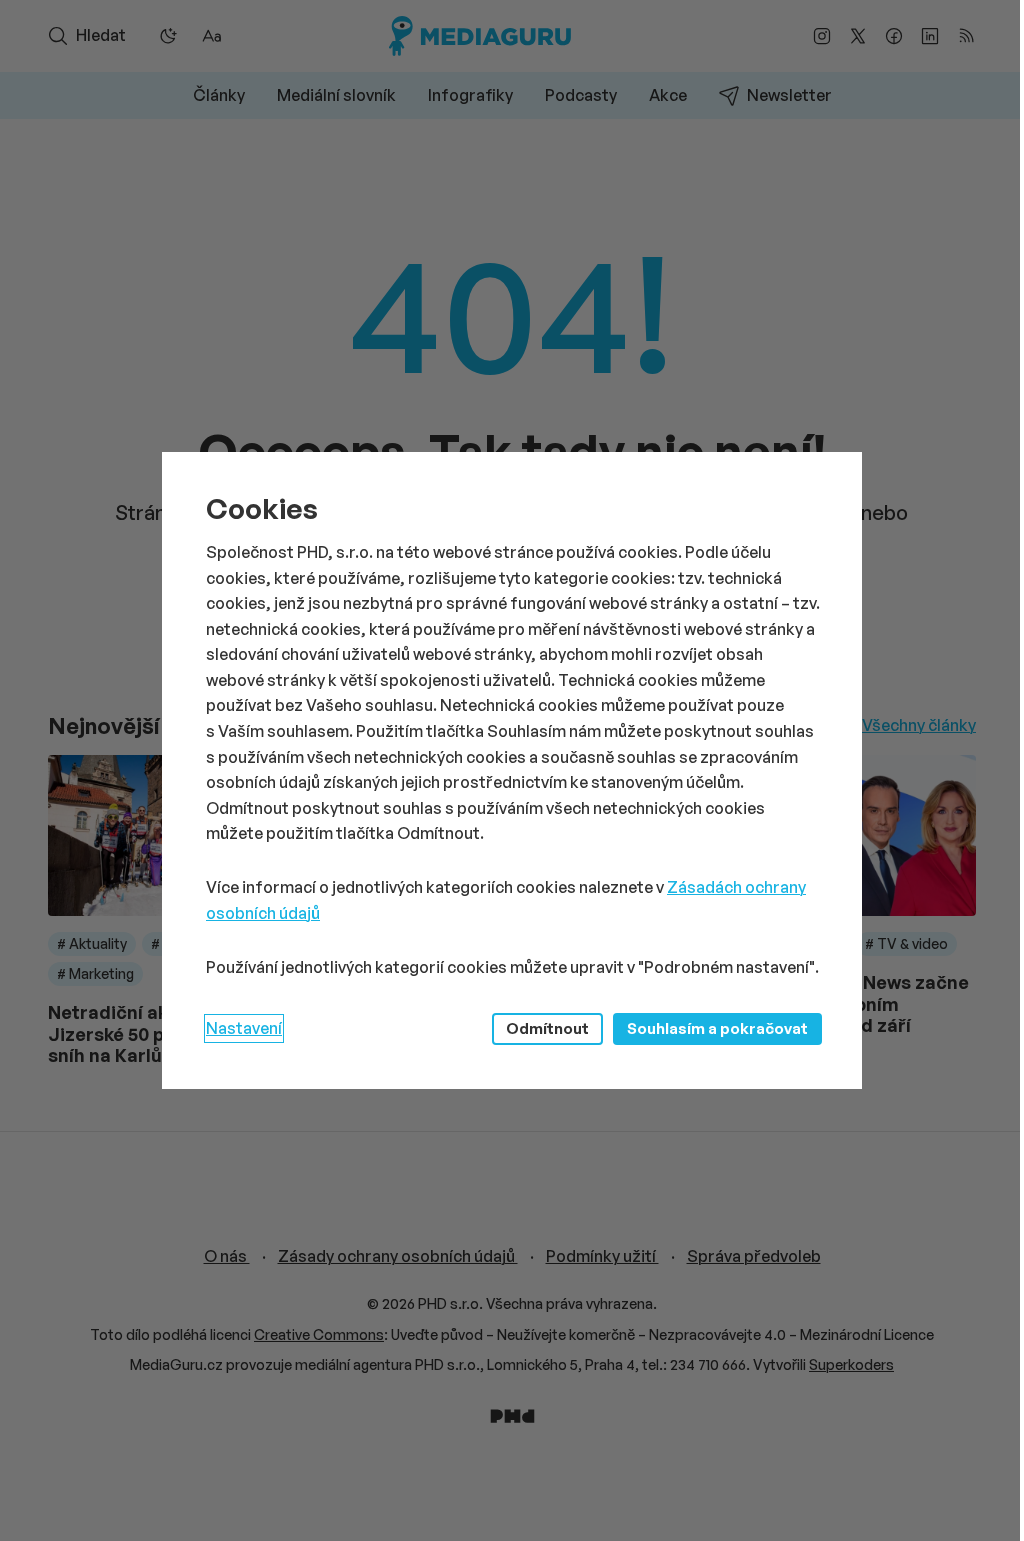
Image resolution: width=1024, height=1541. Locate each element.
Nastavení (244, 1028)
